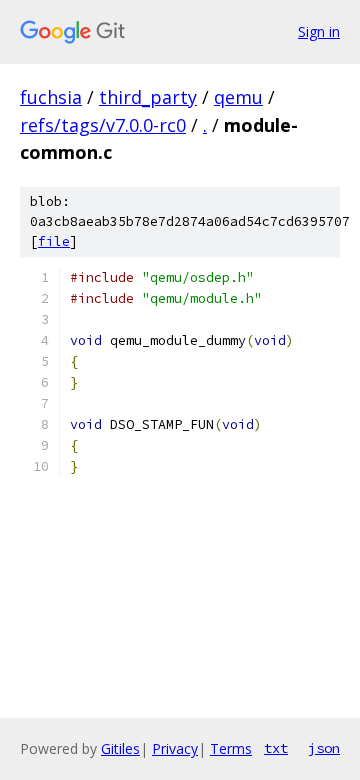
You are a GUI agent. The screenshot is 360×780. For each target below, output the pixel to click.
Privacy (175, 748)
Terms (231, 748)
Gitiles (120, 748)
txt (276, 748)
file (54, 241)
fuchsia (51, 97)
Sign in (319, 31)
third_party (148, 97)
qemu (238, 97)
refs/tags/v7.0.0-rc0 (103, 125)
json (324, 748)
